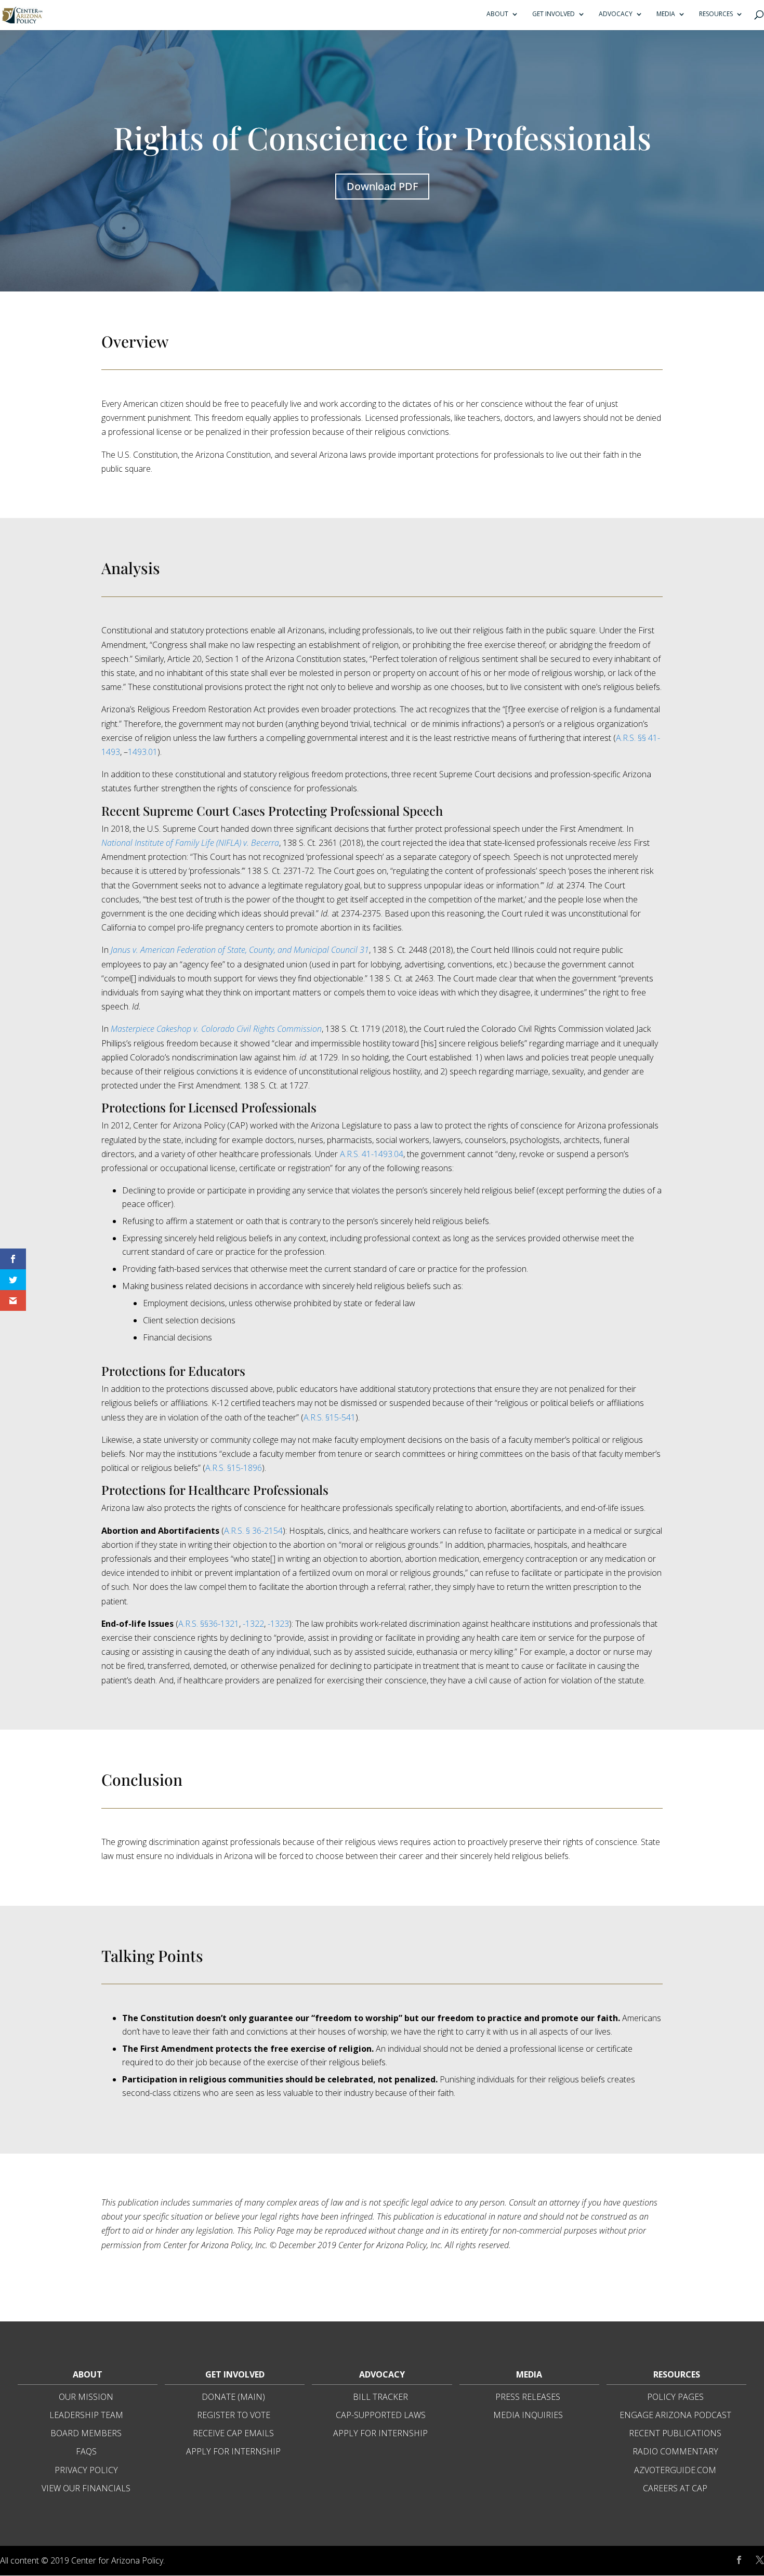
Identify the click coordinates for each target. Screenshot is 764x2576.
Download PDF (382, 186)
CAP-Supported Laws (381, 2415)
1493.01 (143, 752)
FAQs (86, 2451)
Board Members (86, 2433)
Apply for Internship (233, 2451)
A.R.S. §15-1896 (234, 1468)
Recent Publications (675, 2433)
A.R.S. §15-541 (330, 1417)
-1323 (278, 1624)
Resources (716, 14)
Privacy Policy (86, 2470)
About (497, 14)
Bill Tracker (380, 2397)
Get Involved (554, 14)
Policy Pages (675, 2397)
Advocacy (616, 14)
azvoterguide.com (675, 2470)
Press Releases (528, 2397)
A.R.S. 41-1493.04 (372, 1154)
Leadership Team (86, 2415)
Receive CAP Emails (233, 2433)
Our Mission (86, 2397)
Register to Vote (234, 2415)
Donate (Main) (233, 2397)
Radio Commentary (675, 2451)
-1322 (253, 1624)
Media (666, 14)
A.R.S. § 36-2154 (253, 1531)
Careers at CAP (675, 2488)
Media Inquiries (528, 2415)
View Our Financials (86, 2488)
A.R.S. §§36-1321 (209, 1624)
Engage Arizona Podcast (675, 2415)
